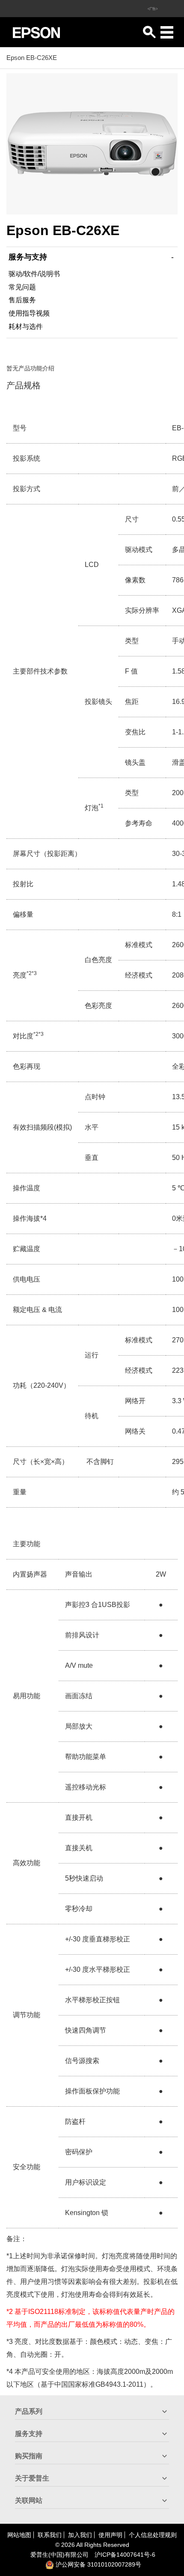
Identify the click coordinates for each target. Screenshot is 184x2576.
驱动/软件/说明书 (34, 274)
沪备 (125, 2555)
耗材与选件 (26, 326)
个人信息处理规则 (153, 2535)
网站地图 (19, 2535)
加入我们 (80, 2535)
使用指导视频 (29, 313)
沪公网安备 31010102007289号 (98, 2564)
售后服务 (22, 300)
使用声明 (110, 2535)
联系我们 (50, 2535)
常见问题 (22, 287)
